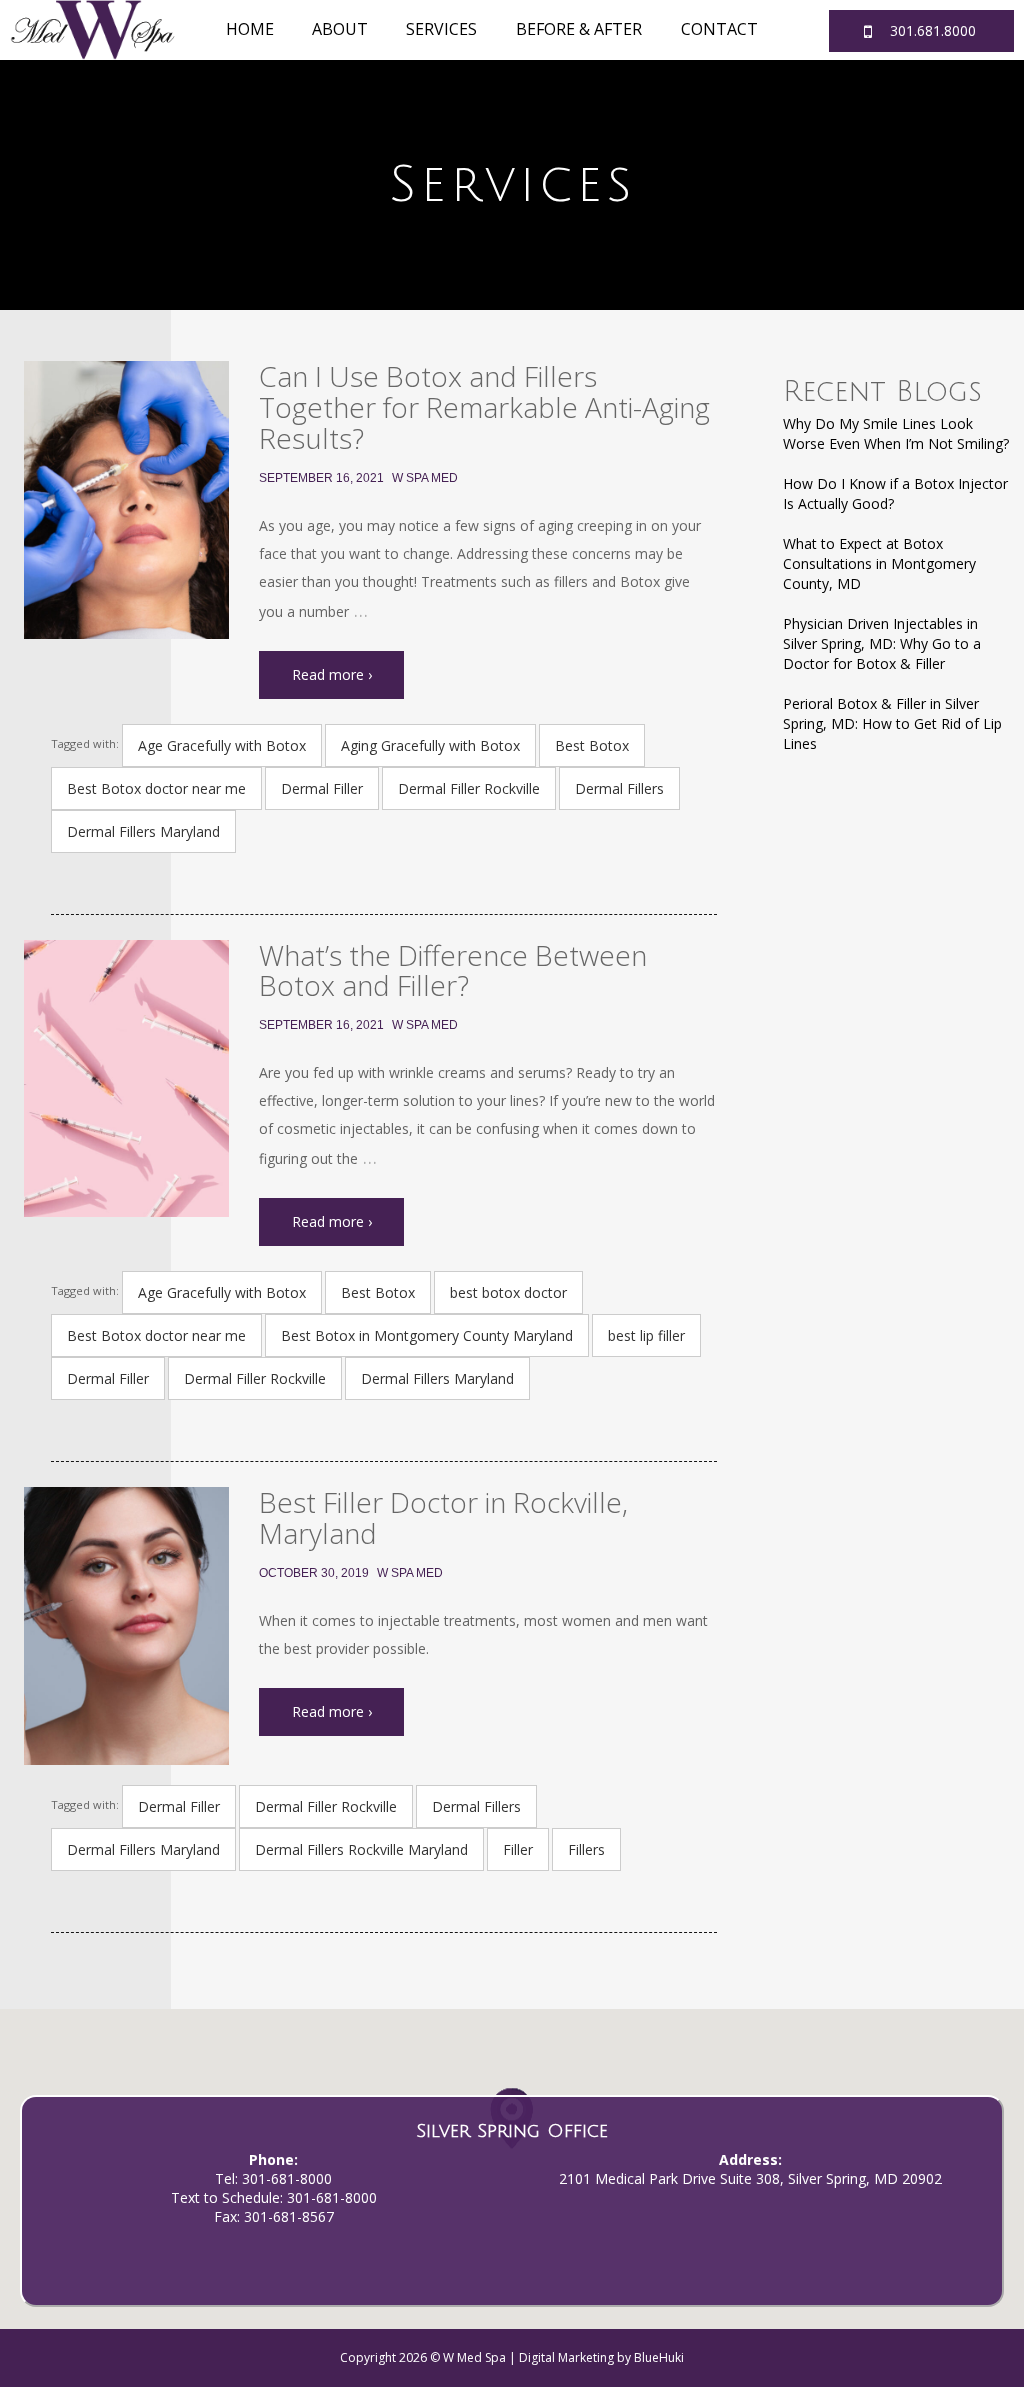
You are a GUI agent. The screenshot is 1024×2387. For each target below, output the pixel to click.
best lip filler (646, 1335)
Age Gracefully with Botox (222, 745)
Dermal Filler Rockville (469, 788)
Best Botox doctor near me (156, 788)
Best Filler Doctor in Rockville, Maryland (443, 1517)
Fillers (586, 1849)
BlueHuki (659, 2357)
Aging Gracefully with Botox (430, 745)
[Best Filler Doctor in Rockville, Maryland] (126, 1625)
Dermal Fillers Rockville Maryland (361, 1849)
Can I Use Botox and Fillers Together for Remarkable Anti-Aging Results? (484, 407)
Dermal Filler (322, 788)
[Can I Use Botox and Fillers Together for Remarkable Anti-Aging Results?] (126, 499)
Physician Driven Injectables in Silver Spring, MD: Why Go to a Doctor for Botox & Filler (882, 643)
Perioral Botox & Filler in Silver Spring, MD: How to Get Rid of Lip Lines (892, 723)
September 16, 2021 (321, 478)
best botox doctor (508, 1292)
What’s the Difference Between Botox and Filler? (453, 970)
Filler (518, 1849)
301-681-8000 (287, 2178)
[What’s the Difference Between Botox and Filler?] (126, 1078)
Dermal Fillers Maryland (143, 831)
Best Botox (592, 745)
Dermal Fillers (619, 788)
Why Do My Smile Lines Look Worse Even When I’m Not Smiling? (896, 433)
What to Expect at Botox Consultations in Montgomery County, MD (879, 563)
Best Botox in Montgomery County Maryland (427, 1335)
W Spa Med (425, 478)
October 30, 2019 (314, 1573)
